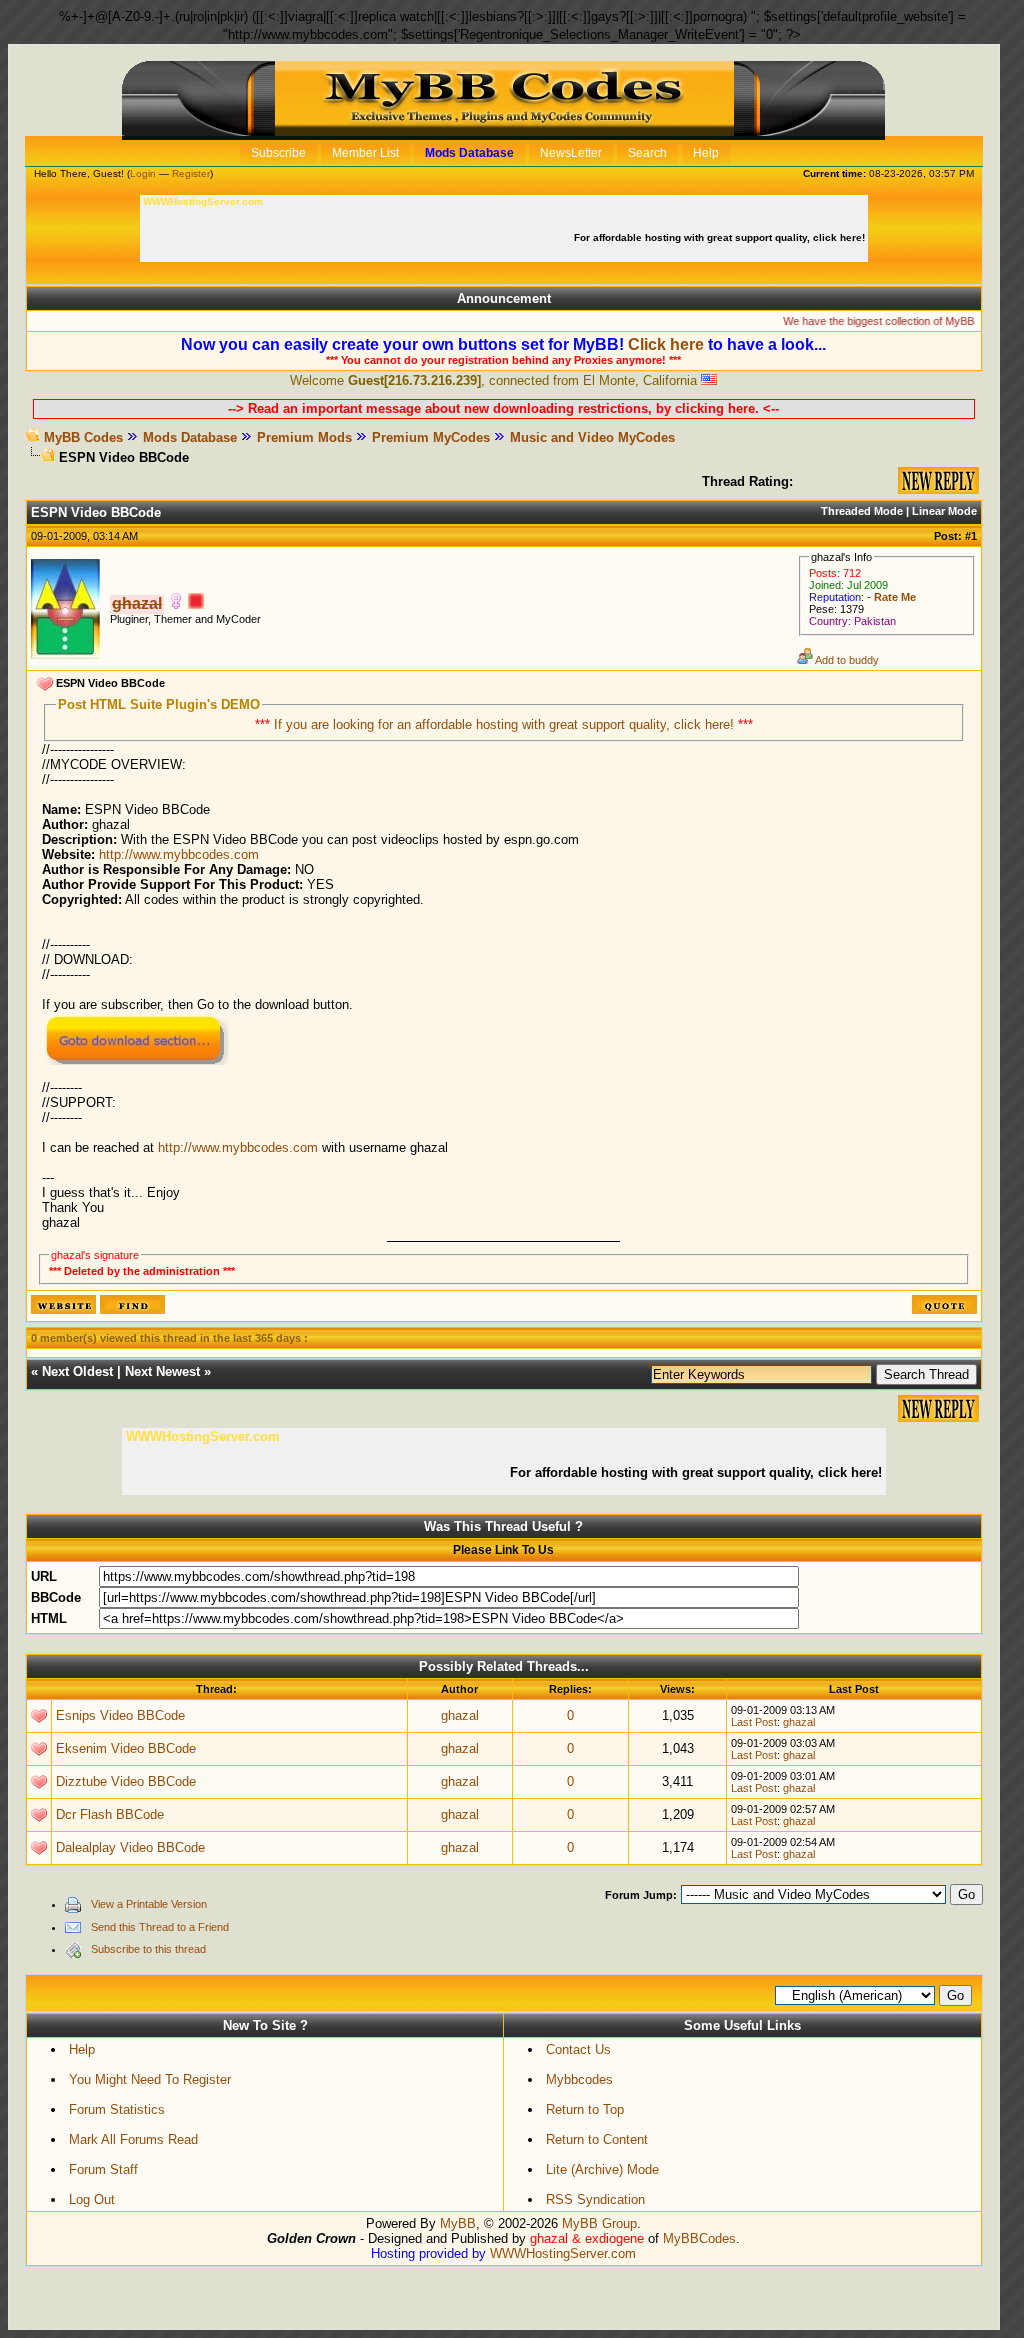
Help (82, 2049)
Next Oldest (77, 1371)
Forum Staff (103, 2169)
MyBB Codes (83, 437)
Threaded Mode (862, 511)
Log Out (92, 2199)
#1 (971, 536)
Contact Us (578, 2049)
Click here (666, 344)
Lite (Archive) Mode (602, 2169)
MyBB (458, 2223)
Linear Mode (944, 511)
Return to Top (585, 2109)
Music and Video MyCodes (592, 437)
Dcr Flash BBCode (110, 1814)
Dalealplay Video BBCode (130, 1847)
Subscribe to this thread (148, 1949)
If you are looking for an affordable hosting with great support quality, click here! (506, 724)
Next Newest (162, 1371)
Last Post (754, 1722)
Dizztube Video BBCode (126, 1781)
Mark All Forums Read (133, 2139)
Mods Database (190, 437)
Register (191, 173)
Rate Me (895, 597)
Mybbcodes (579, 2079)
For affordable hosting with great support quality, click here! (721, 237)
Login (143, 173)
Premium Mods (304, 437)
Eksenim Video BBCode (126, 1748)
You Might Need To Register (150, 2079)
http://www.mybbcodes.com (179, 854)
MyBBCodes (699, 2238)
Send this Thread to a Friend (160, 1927)
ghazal (460, 1715)
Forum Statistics (117, 2109)
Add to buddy (846, 660)
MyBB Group (599, 2223)
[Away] (196, 604)
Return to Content (597, 2139)
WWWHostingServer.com (563, 2253)
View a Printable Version (149, 1904)
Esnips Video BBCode (120, 1715)
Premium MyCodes (431, 437)
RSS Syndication (595, 2199)
